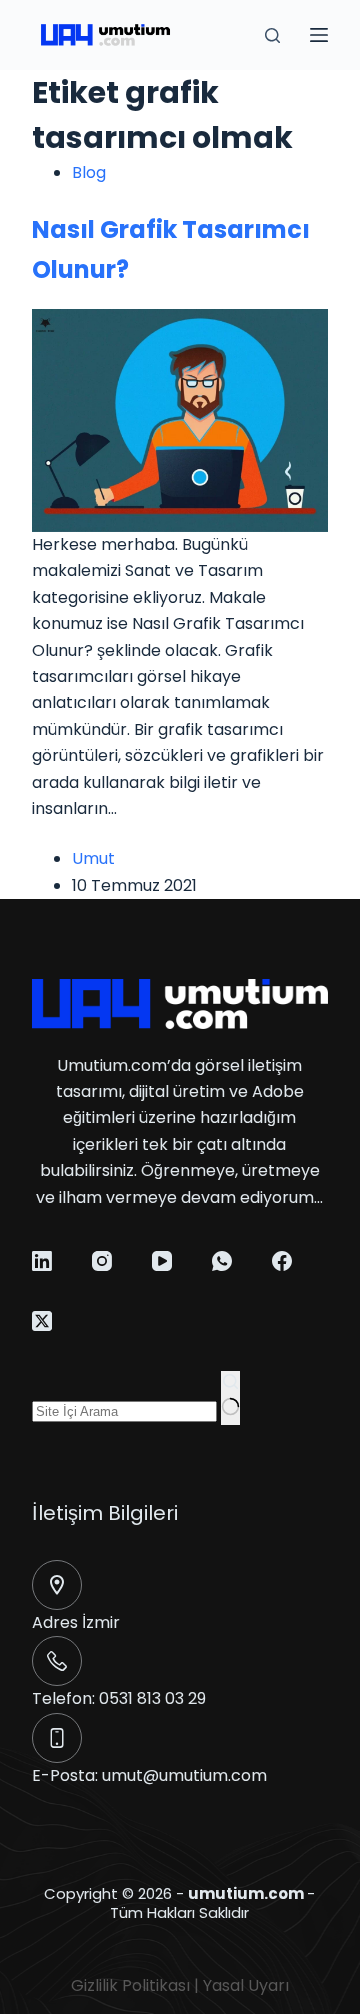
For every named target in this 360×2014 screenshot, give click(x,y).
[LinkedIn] (42, 1261)
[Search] (272, 35)
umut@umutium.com (184, 1775)
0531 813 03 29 (152, 1698)
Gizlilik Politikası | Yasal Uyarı (180, 1985)
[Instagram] (102, 1261)
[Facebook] (282, 1261)
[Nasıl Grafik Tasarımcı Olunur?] (180, 419)
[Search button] (230, 1398)
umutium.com (246, 1893)
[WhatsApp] (222, 1261)
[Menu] (319, 35)
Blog (89, 172)
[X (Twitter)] (42, 1321)
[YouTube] (162, 1261)
